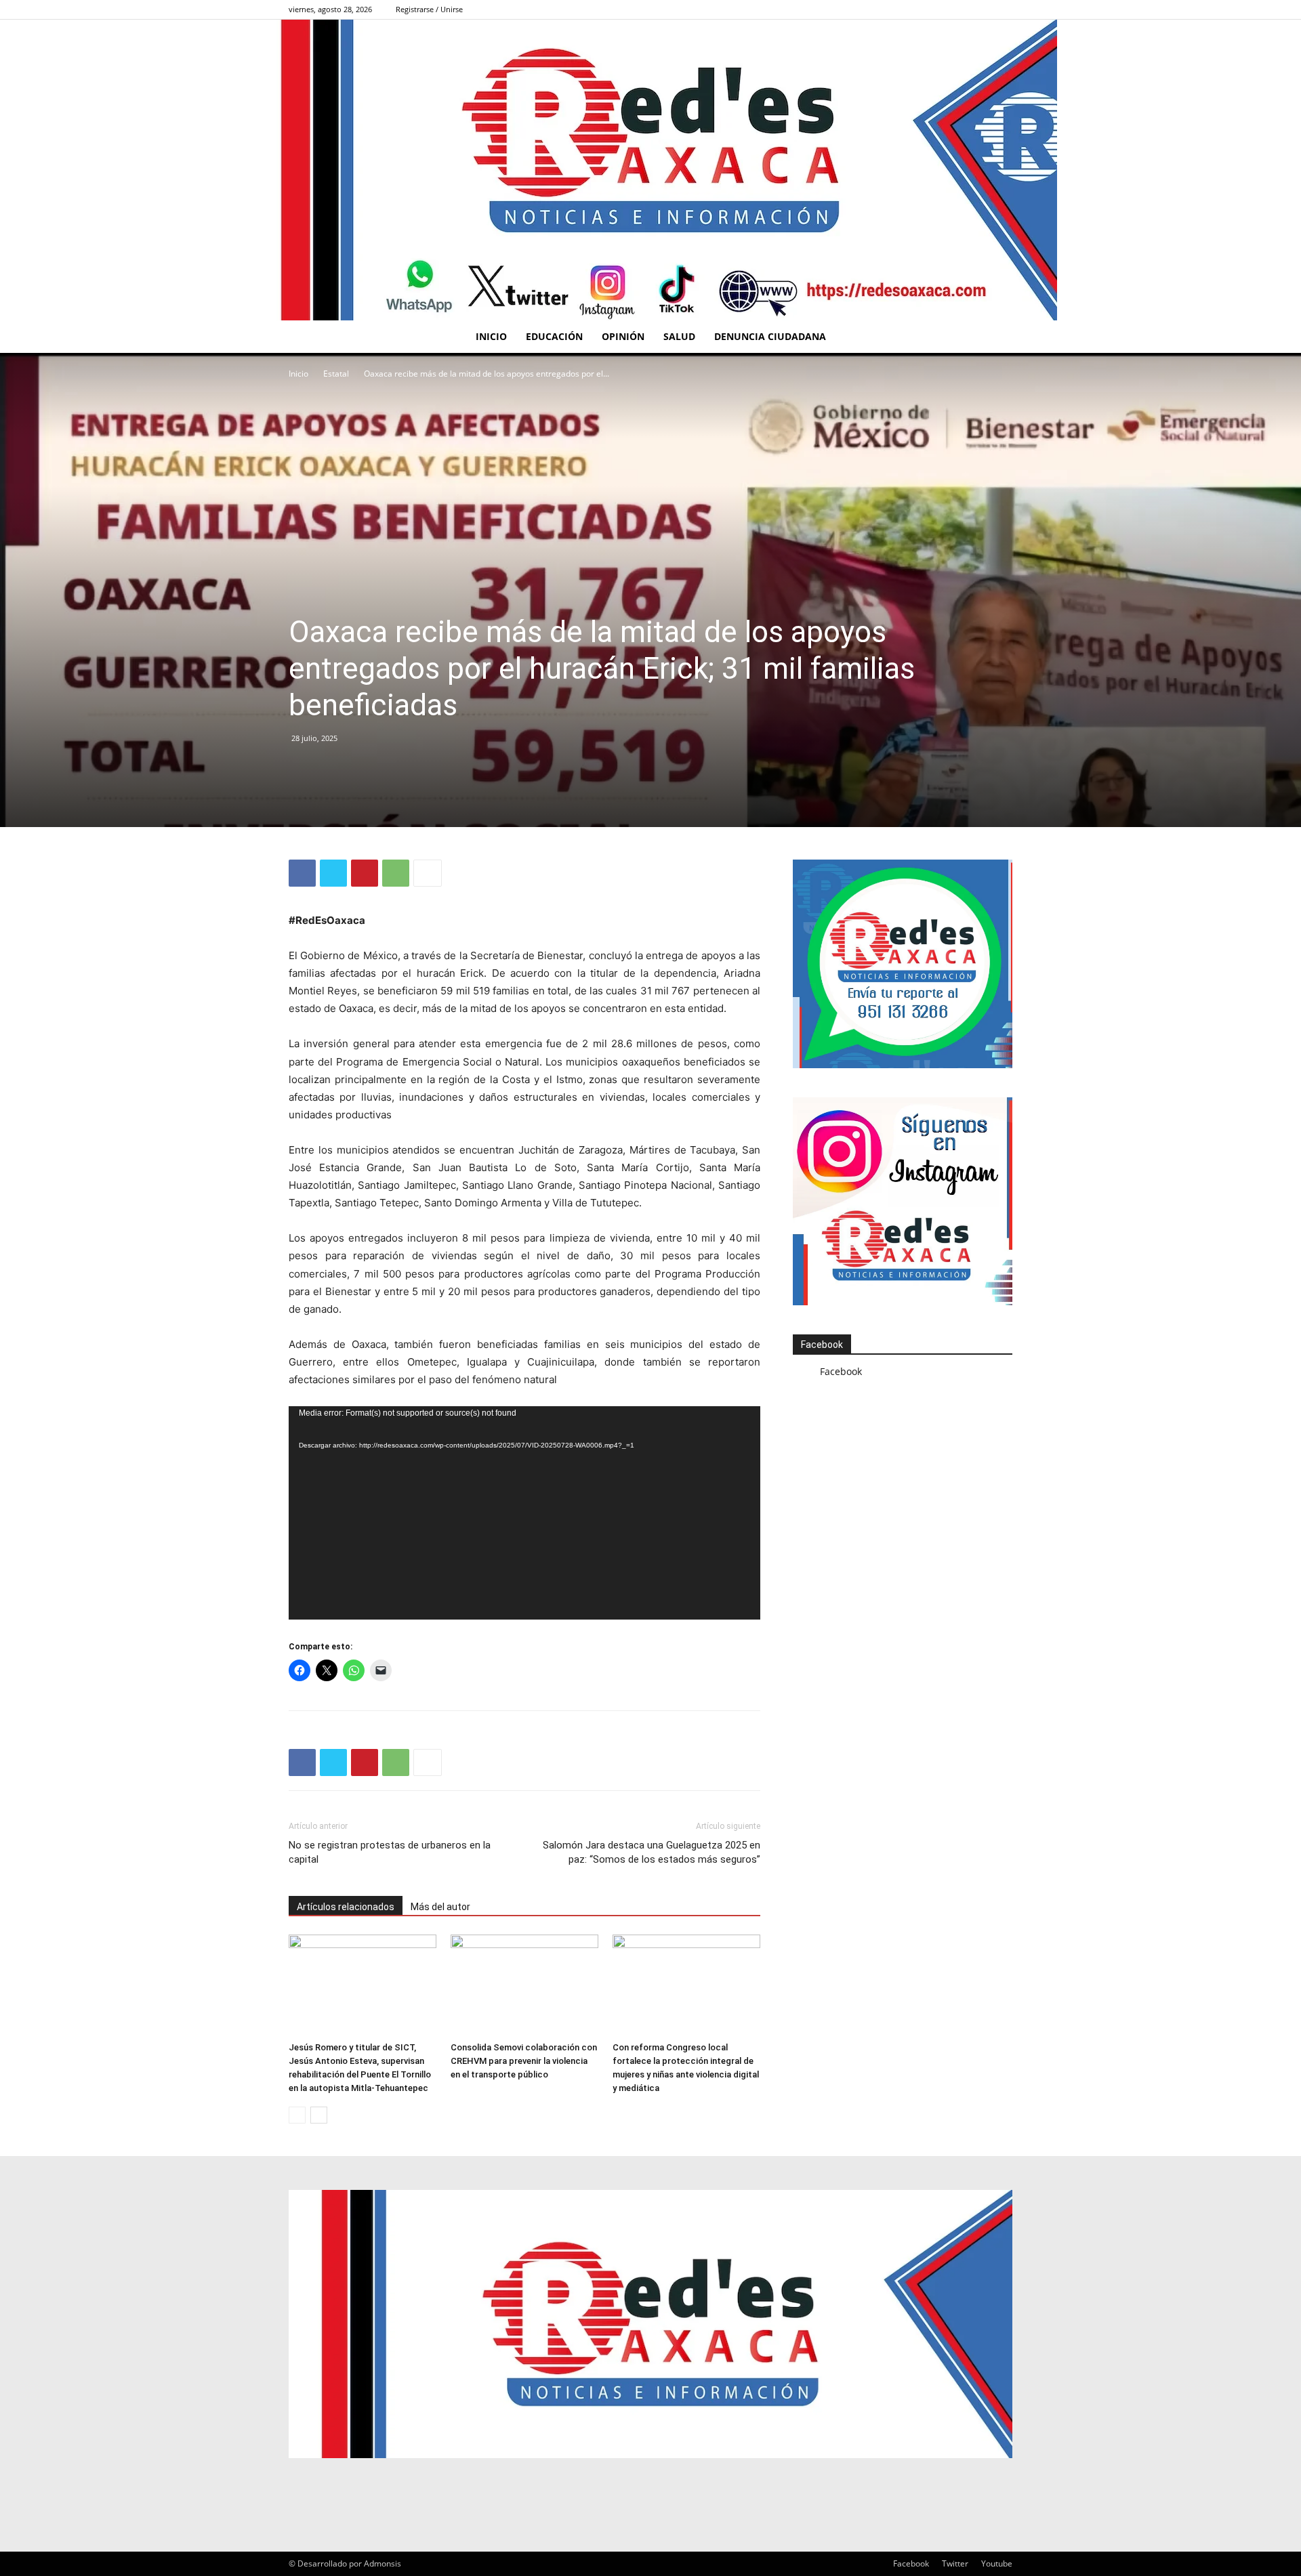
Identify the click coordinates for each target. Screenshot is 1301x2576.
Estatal (336, 374)
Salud (679, 336)
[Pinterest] (365, 873)
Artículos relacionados (346, 1907)
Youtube (997, 2563)
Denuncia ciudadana (770, 336)
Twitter (955, 2563)
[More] (428, 873)
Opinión (623, 336)
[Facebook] (1002, 9)
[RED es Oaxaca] (650, 170)
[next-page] (319, 2115)
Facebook (822, 1345)
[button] (996, 338)
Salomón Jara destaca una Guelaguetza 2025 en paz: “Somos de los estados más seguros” (652, 1852)
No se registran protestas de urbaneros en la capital (390, 1852)
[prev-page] (297, 2115)
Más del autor (440, 1907)
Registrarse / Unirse (429, 9)
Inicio (491, 336)
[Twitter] (333, 873)
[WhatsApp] (396, 873)
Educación (554, 336)
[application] (524, 1513)
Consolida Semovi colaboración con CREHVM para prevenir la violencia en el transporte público (524, 2061)
